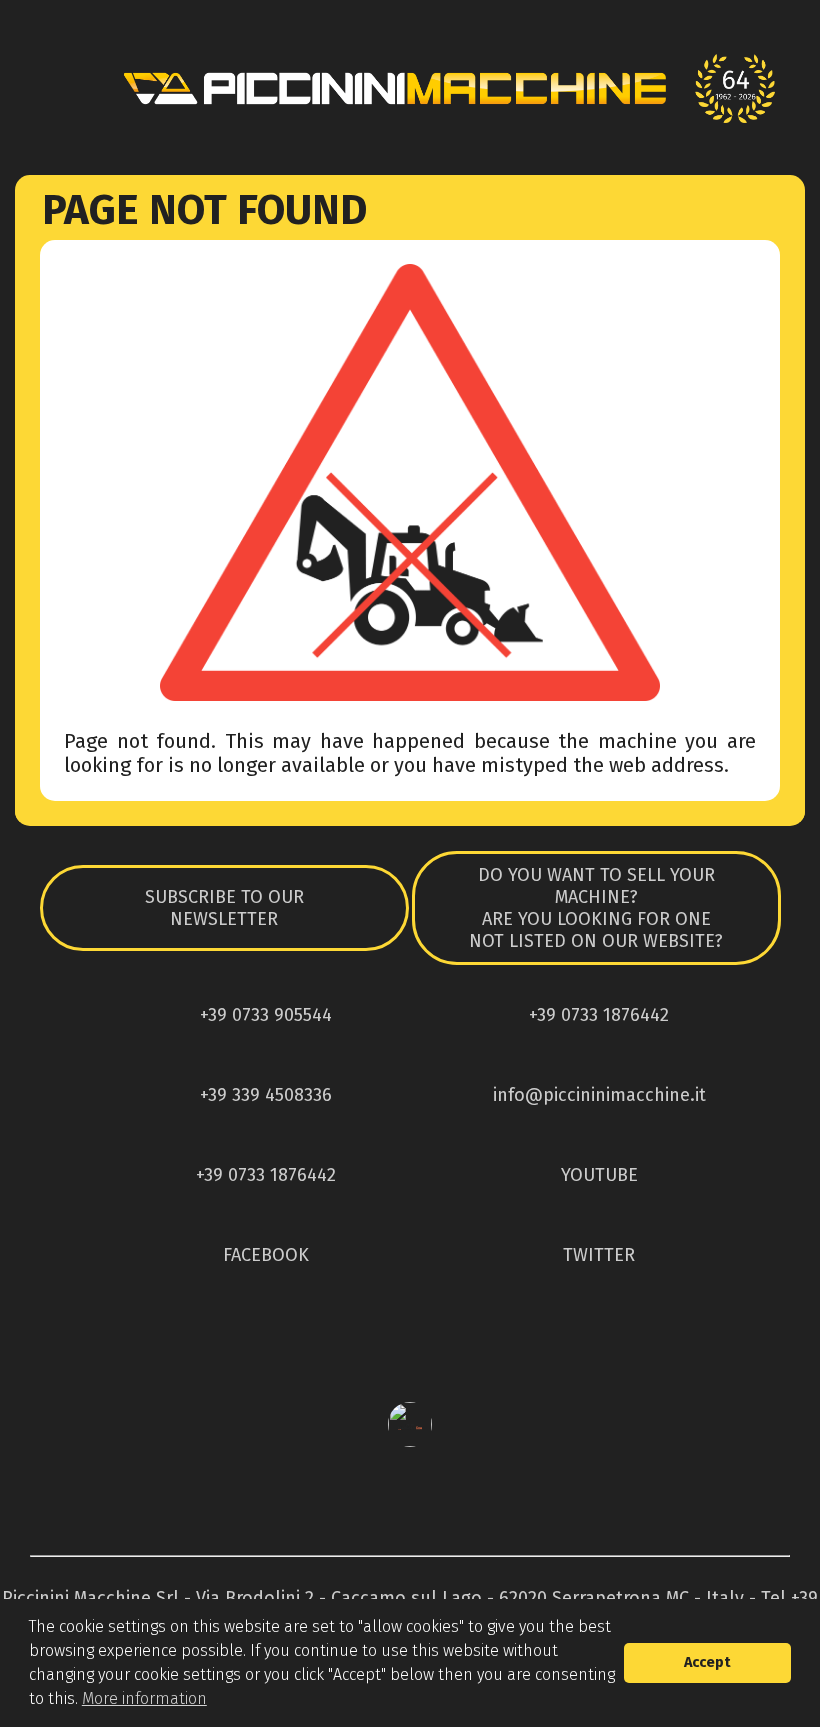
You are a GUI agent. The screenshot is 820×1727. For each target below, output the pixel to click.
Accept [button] (707, 1662)
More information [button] (144, 1698)
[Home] (410, 88)
